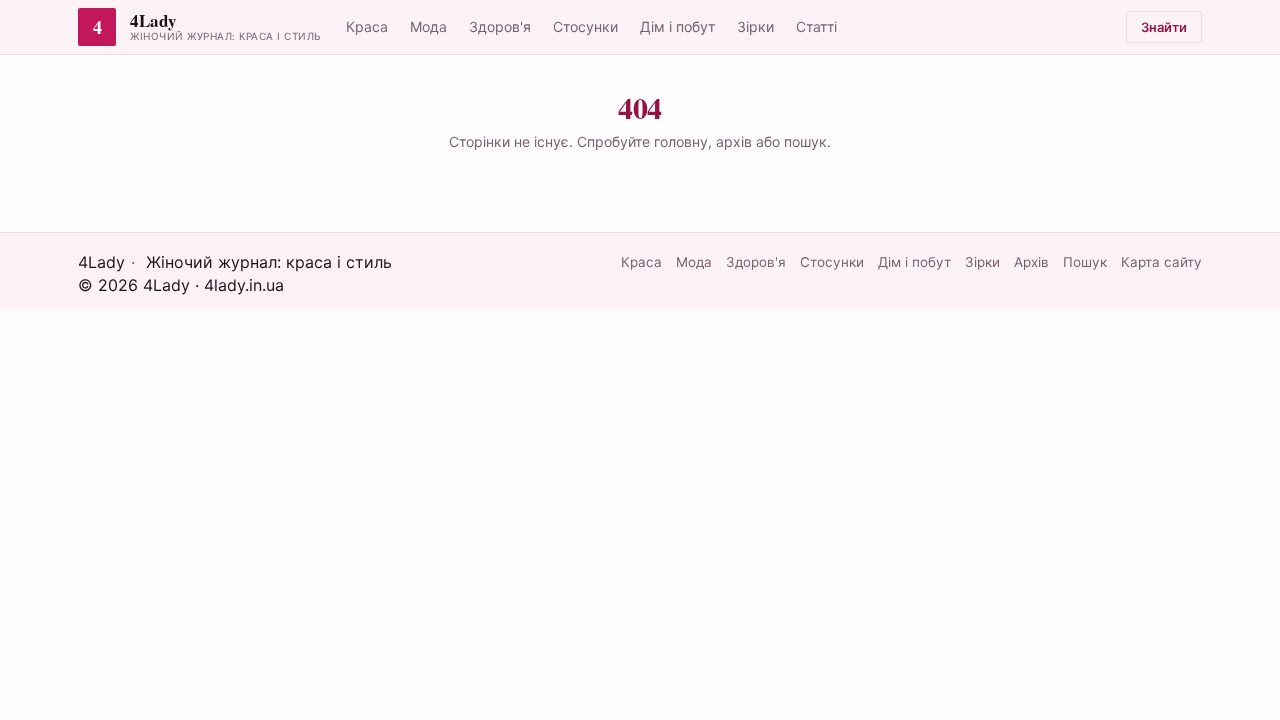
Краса (367, 26)
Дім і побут (677, 26)
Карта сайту (1161, 262)
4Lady (153, 21)
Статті (816, 26)
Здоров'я (500, 26)
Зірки (755, 26)
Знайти (1164, 27)
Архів (1031, 262)
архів (734, 141)
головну (681, 141)
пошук (805, 141)
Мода (428, 26)
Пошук (1085, 262)
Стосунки (585, 26)
